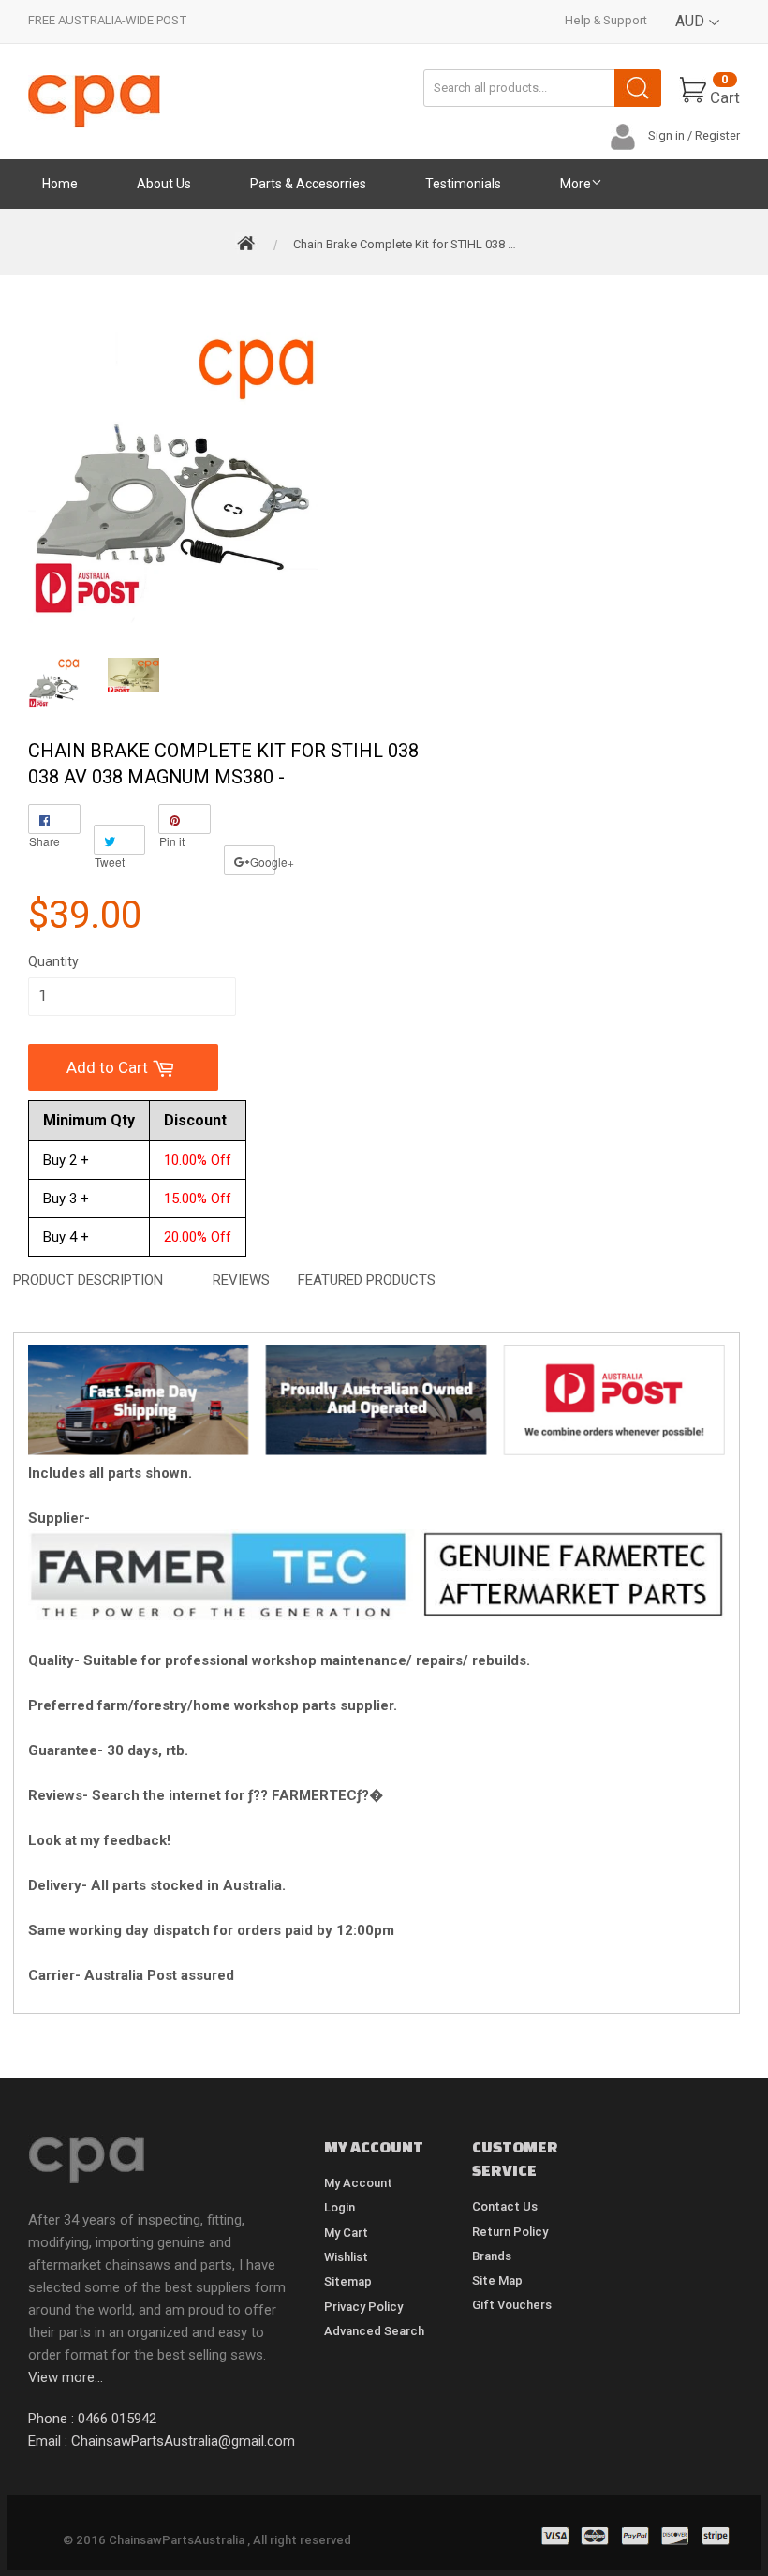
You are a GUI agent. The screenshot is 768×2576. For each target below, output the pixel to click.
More (576, 184)
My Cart (346, 2233)
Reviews (241, 1280)
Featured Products (367, 1280)
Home (60, 184)
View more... (66, 2377)
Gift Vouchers (512, 2305)
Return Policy (510, 2232)
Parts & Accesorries (308, 184)
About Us (164, 184)
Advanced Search (374, 2331)
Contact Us (505, 2206)
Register (717, 135)
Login (340, 2207)
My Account (358, 2183)
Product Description (88, 1280)
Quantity (53, 961)
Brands (492, 2256)
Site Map (497, 2280)
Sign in (666, 135)
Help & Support (606, 20)
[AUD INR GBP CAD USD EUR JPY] (698, 35)
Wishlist (346, 2257)
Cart (725, 89)
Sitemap (348, 2281)
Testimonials (463, 184)
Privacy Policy (363, 2307)
